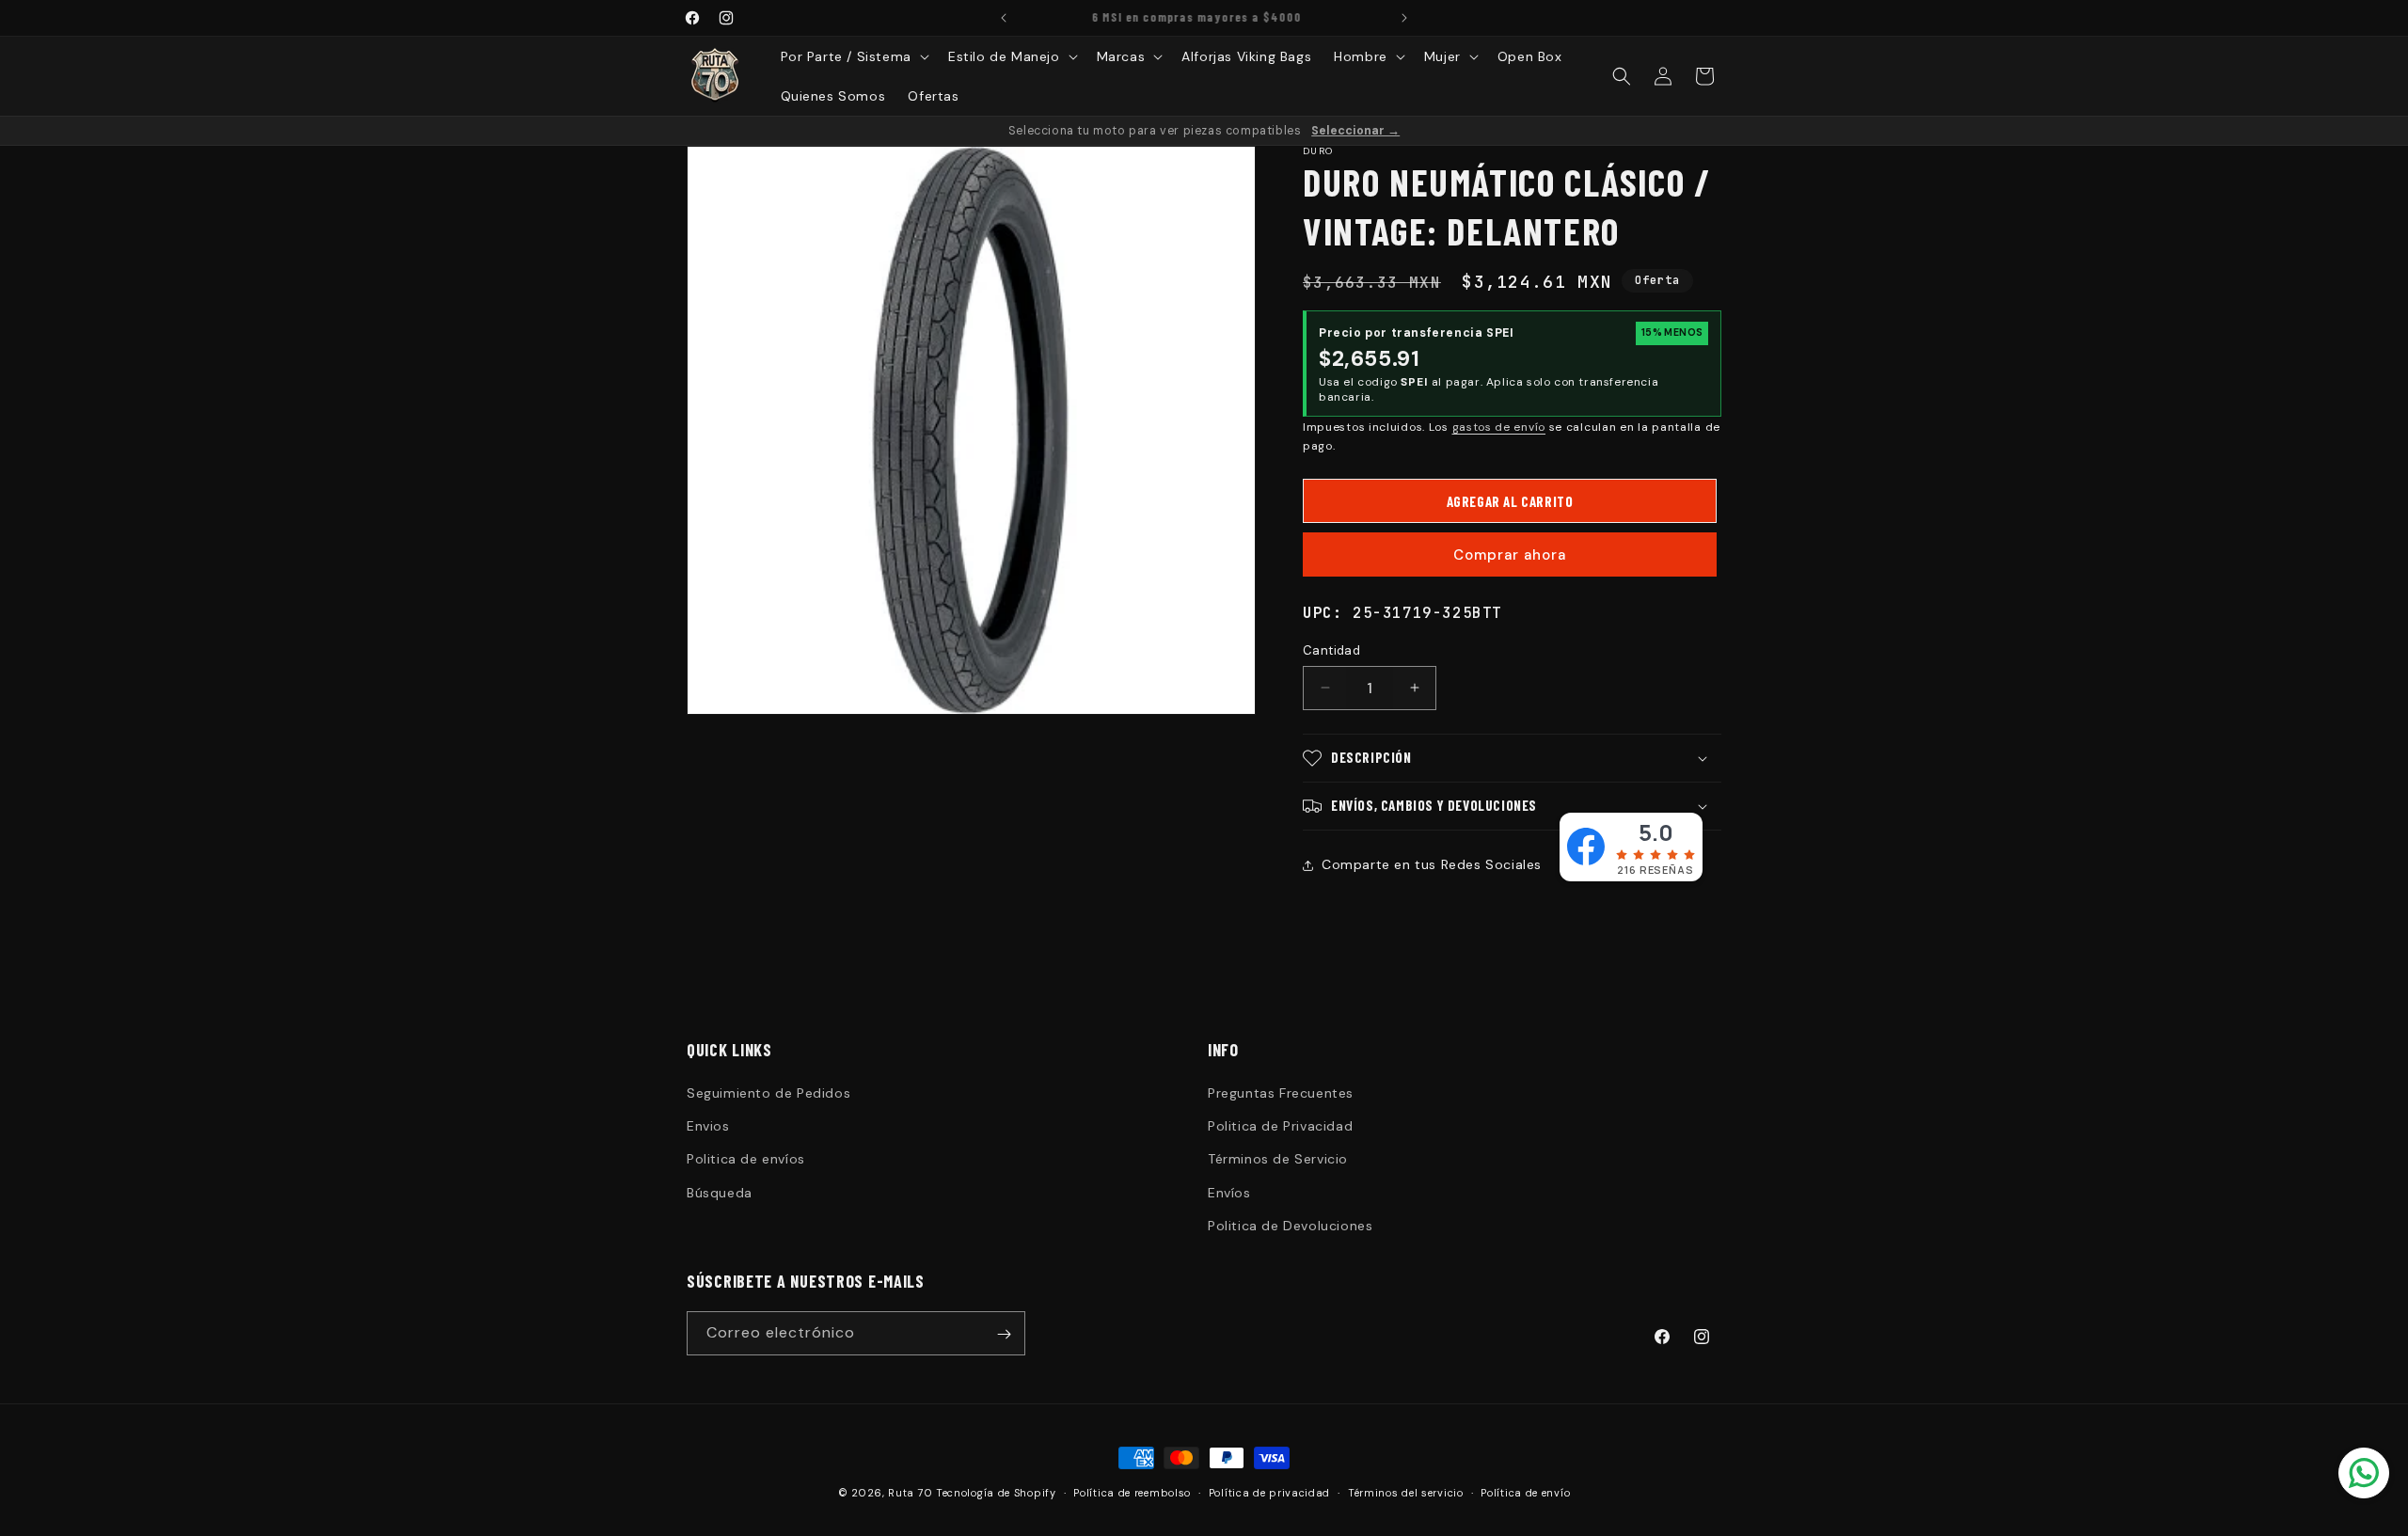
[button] (853, 56)
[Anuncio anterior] (1004, 18)
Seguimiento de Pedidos (768, 1093)
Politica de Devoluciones (1290, 1226)
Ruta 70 (910, 1493)
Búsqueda (720, 1193)
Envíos (1229, 1193)
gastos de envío (1499, 427)
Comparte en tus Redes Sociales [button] (1432, 864)
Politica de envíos (746, 1160)
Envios (708, 1126)
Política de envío (1525, 1492)
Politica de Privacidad (1280, 1126)
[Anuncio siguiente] (1404, 18)
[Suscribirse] (1004, 1334)
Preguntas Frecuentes (1281, 1093)
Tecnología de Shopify (996, 1493)
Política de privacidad (1269, 1492)
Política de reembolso (1132, 1492)
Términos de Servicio (1278, 1160)
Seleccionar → (1355, 131)
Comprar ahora (1510, 555)
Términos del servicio (1406, 1492)
